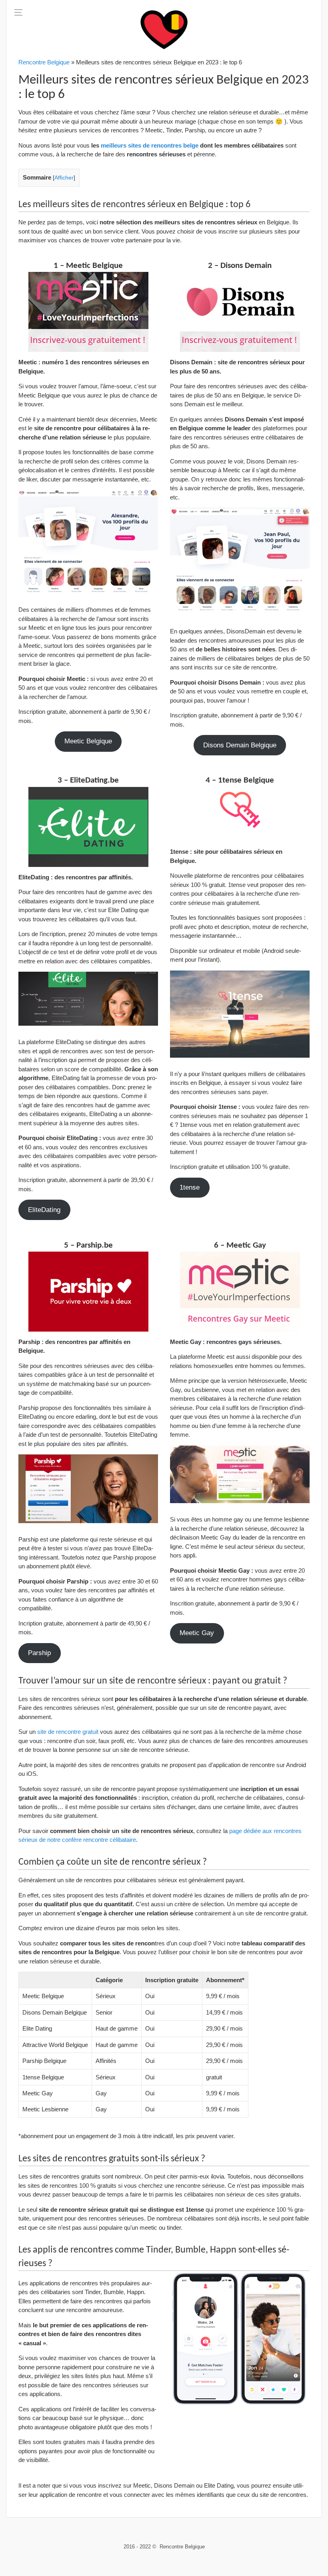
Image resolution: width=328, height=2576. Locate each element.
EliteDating (44, 1210)
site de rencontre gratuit (68, 1732)
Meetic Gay (197, 1633)
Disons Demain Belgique (240, 745)
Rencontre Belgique (44, 62)
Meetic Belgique (88, 741)
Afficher (64, 178)
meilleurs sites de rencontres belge (150, 145)
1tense (190, 1187)
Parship (39, 1653)
